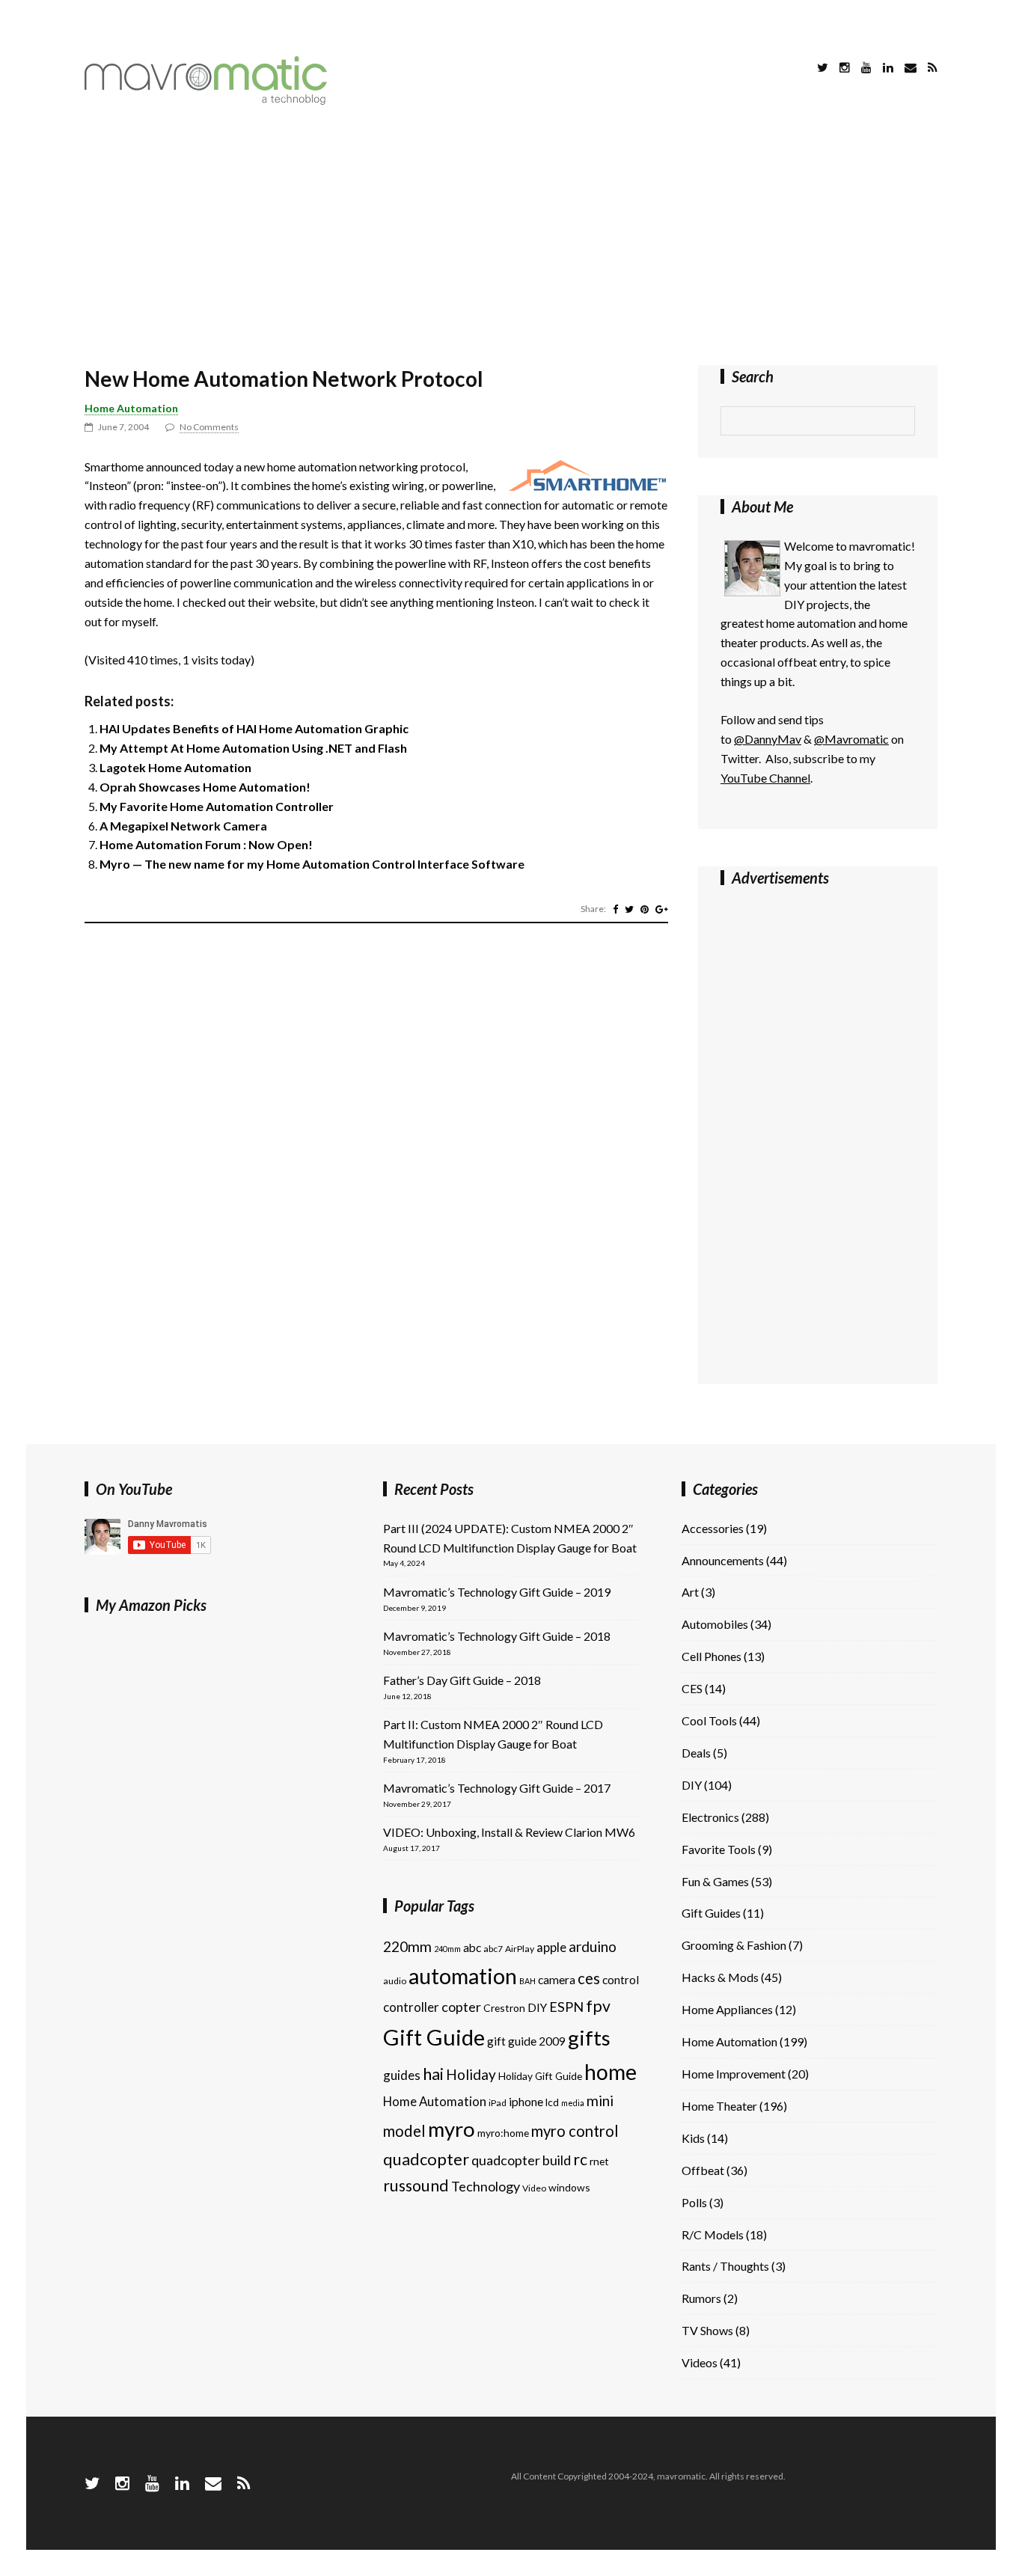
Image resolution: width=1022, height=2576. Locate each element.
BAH (527, 1981)
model (404, 2131)
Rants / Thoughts (725, 2266)
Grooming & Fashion (734, 1945)
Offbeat (703, 2170)
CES (692, 1688)
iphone (526, 2102)
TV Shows (707, 2330)
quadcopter (426, 2159)
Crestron (504, 2008)
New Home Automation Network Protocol (284, 379)
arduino (593, 1946)
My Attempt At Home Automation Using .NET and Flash (253, 748)
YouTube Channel (765, 778)
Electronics (710, 1817)
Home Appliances (727, 2009)
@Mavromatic (851, 739)
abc (472, 1948)
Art (690, 1592)
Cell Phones (712, 1656)
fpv (598, 2006)
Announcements (723, 1560)
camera (557, 1980)
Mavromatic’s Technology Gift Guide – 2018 (497, 1636)
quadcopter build (521, 2160)
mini (600, 2101)
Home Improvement (734, 2074)
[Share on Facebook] (615, 909)
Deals (696, 1753)
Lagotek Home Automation (175, 767)
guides (402, 2075)
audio (395, 1981)
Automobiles (715, 1624)
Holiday (471, 2074)
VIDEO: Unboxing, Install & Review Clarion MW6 (509, 1832)
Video (534, 2188)
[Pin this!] (645, 909)
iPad (498, 2103)
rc (580, 2159)
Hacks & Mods (720, 1977)
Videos (700, 2362)
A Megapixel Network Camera (183, 826)
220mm (407, 1946)
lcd (552, 2102)
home (611, 2072)
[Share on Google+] (662, 909)
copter (461, 2007)
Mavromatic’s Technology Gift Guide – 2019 (497, 1592)
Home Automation (131, 408)
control (621, 1980)
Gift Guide (434, 2037)
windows (569, 2187)
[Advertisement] (511, 238)
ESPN (566, 2007)
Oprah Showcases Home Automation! (205, 787)
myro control (575, 2131)
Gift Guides (711, 1913)
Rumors (701, 2298)
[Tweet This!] (629, 909)
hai (433, 2074)
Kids (693, 2138)
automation (463, 1976)
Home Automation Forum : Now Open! (206, 844)
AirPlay (520, 1949)
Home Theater (719, 2106)
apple (551, 1947)
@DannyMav (768, 739)
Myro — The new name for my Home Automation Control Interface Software (312, 864)
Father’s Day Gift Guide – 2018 (462, 1680)
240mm (447, 1949)
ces (589, 1978)
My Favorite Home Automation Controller (217, 806)
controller (411, 2007)
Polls (694, 2202)
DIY (537, 2007)
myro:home (503, 2133)
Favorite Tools (719, 1849)
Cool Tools (709, 1720)
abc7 (493, 1949)
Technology (486, 2186)
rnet (599, 2161)
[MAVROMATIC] (206, 100)
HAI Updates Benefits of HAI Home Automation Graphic (254, 728)
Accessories (713, 1528)
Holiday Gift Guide (540, 2076)
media (573, 2103)
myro (452, 2129)
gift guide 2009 (526, 2041)
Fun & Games (715, 1881)
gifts (589, 2038)
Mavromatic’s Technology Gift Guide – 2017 (497, 1788)
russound (416, 2185)
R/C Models (713, 2234)
